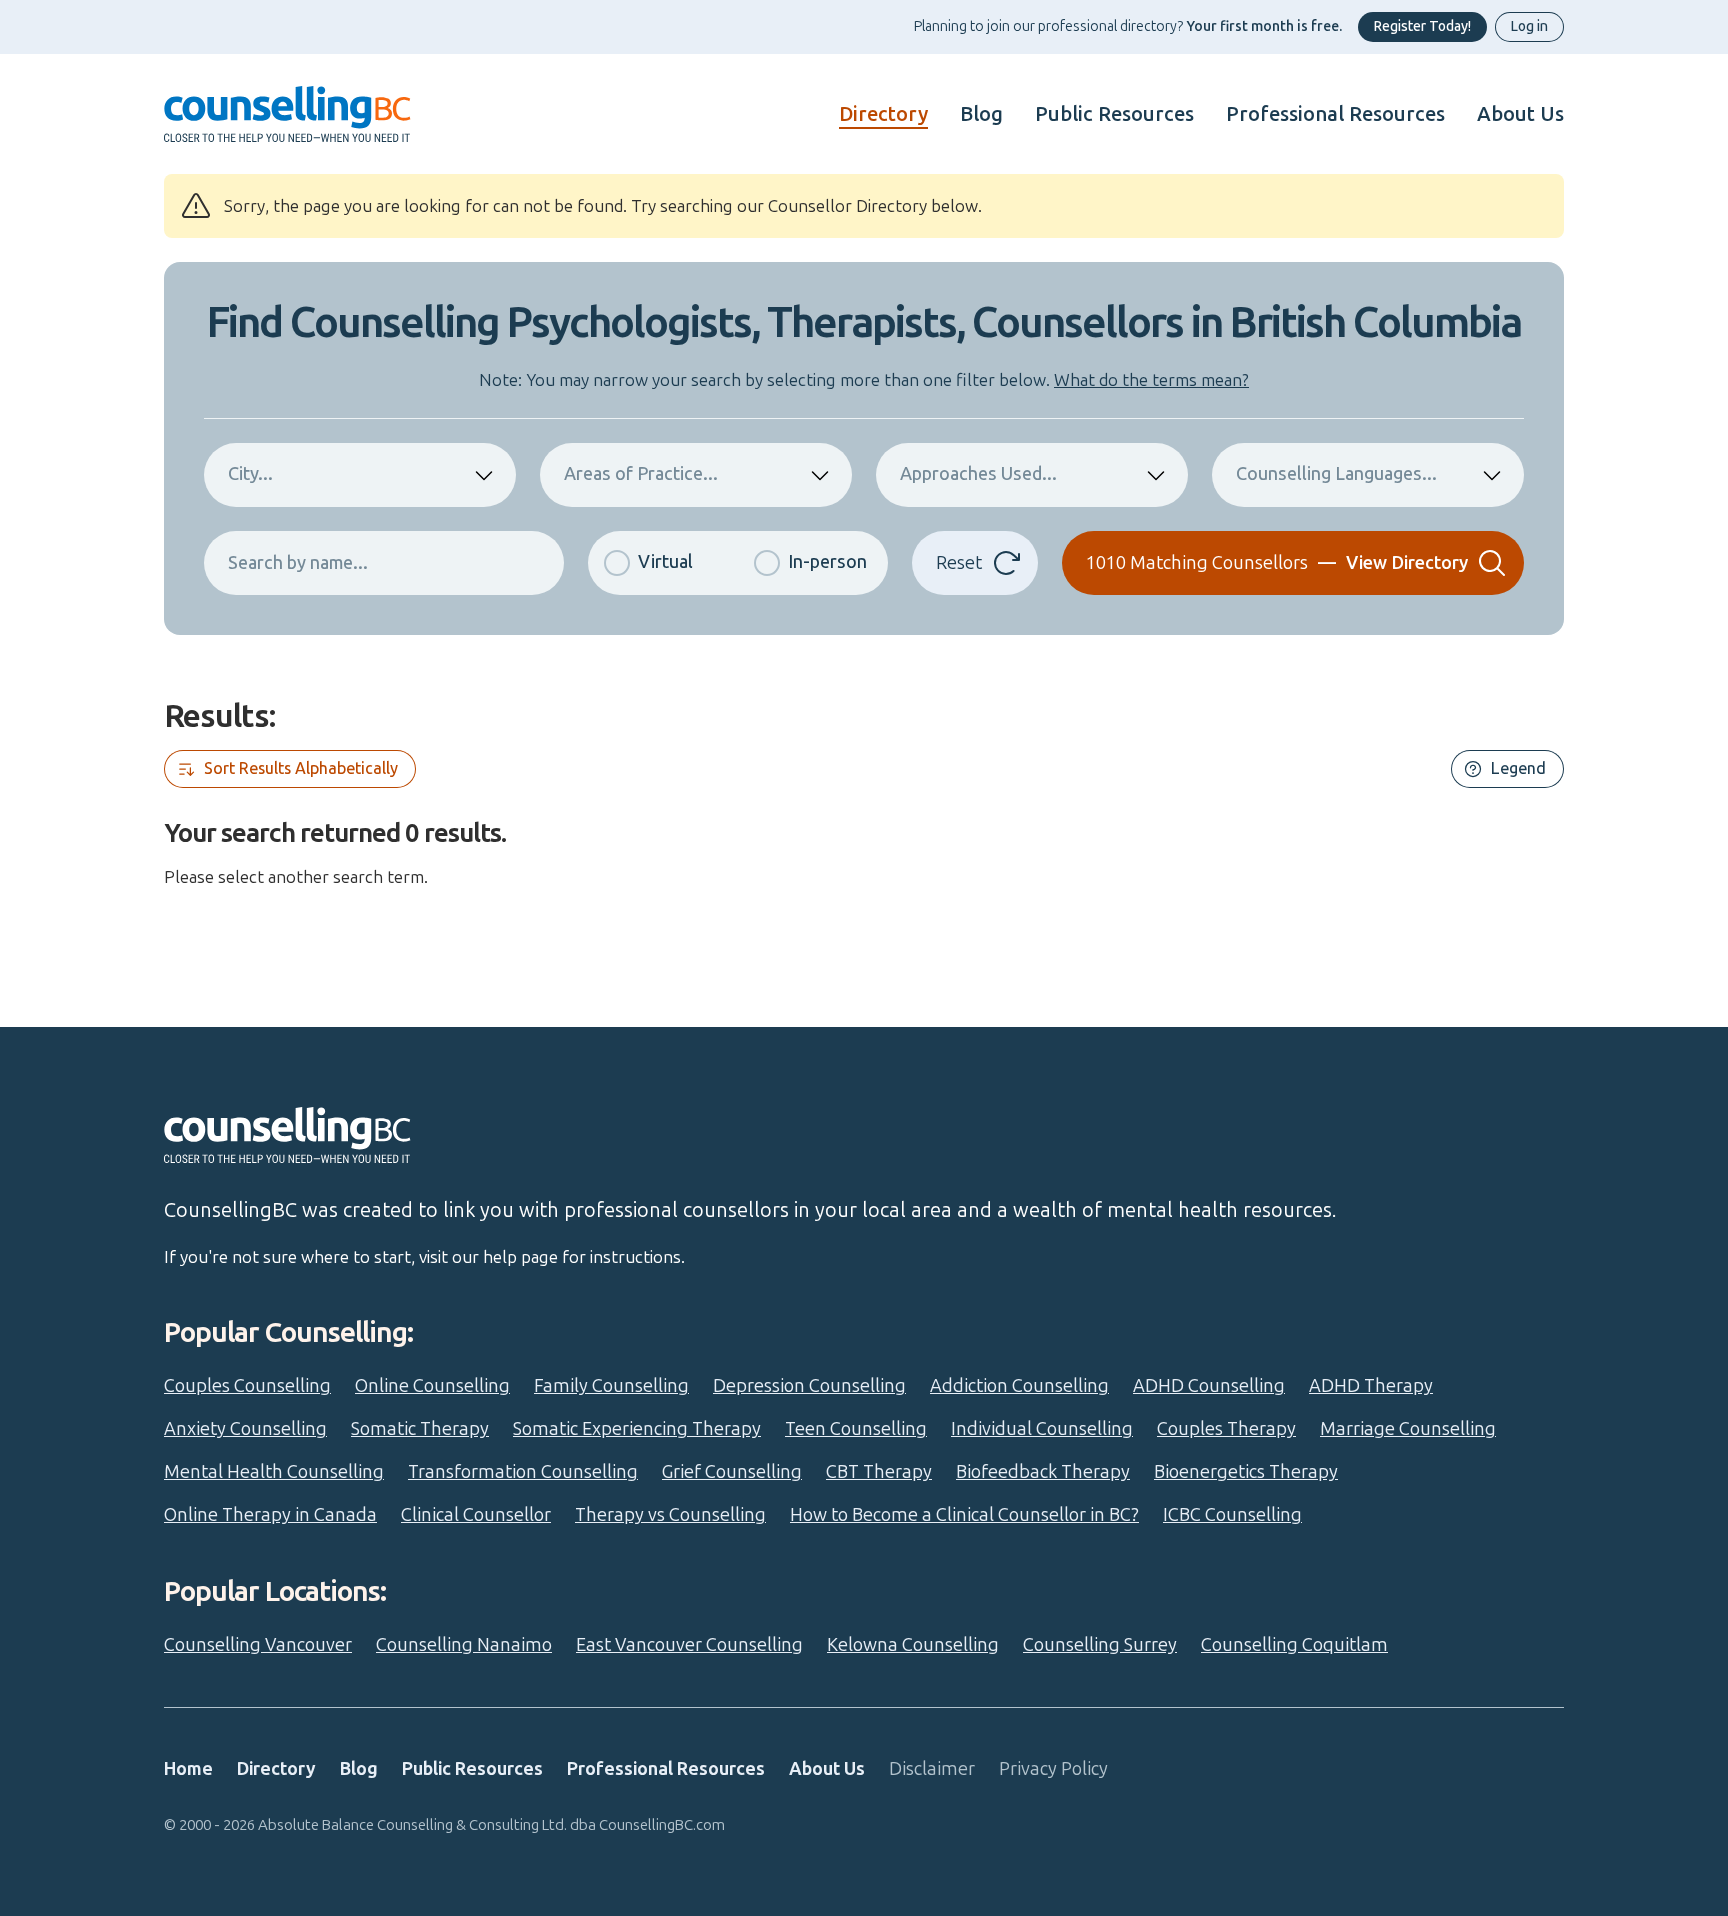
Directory (883, 114)
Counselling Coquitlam (1294, 1645)
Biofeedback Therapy (1043, 1472)
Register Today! (1422, 26)
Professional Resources (1335, 114)
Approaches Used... (978, 474)
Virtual (665, 562)
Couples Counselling (247, 1386)
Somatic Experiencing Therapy (637, 1429)
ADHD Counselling (1209, 1386)
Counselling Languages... (1336, 474)
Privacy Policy (1053, 1769)
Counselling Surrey (1100, 1645)
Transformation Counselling (523, 1472)
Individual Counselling (1042, 1429)
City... (250, 474)
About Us (1520, 114)
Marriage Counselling (1408, 1429)
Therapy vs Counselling (670, 1515)
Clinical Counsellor (476, 1515)
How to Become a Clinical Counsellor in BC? (964, 1515)
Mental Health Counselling (274, 1472)
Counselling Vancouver (258, 1645)
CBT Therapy (879, 1472)
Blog (981, 114)
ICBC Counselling (1232, 1515)
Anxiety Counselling (245, 1429)
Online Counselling (432, 1386)
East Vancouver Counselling (689, 1645)
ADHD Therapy (1371, 1386)
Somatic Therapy (420, 1429)
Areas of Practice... (641, 474)
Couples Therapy (1226, 1429)
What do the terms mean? (1151, 380)
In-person (827, 562)
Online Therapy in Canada (270, 1515)
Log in (1529, 26)
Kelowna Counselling (913, 1645)
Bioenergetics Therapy (1246, 1472)
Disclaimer (932, 1769)
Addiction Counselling (1019, 1386)
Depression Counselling (809, 1386)
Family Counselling (611, 1386)
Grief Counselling (732, 1472)
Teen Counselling (856, 1429)
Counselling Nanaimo (464, 1645)
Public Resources (1114, 114)
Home (188, 1769)
